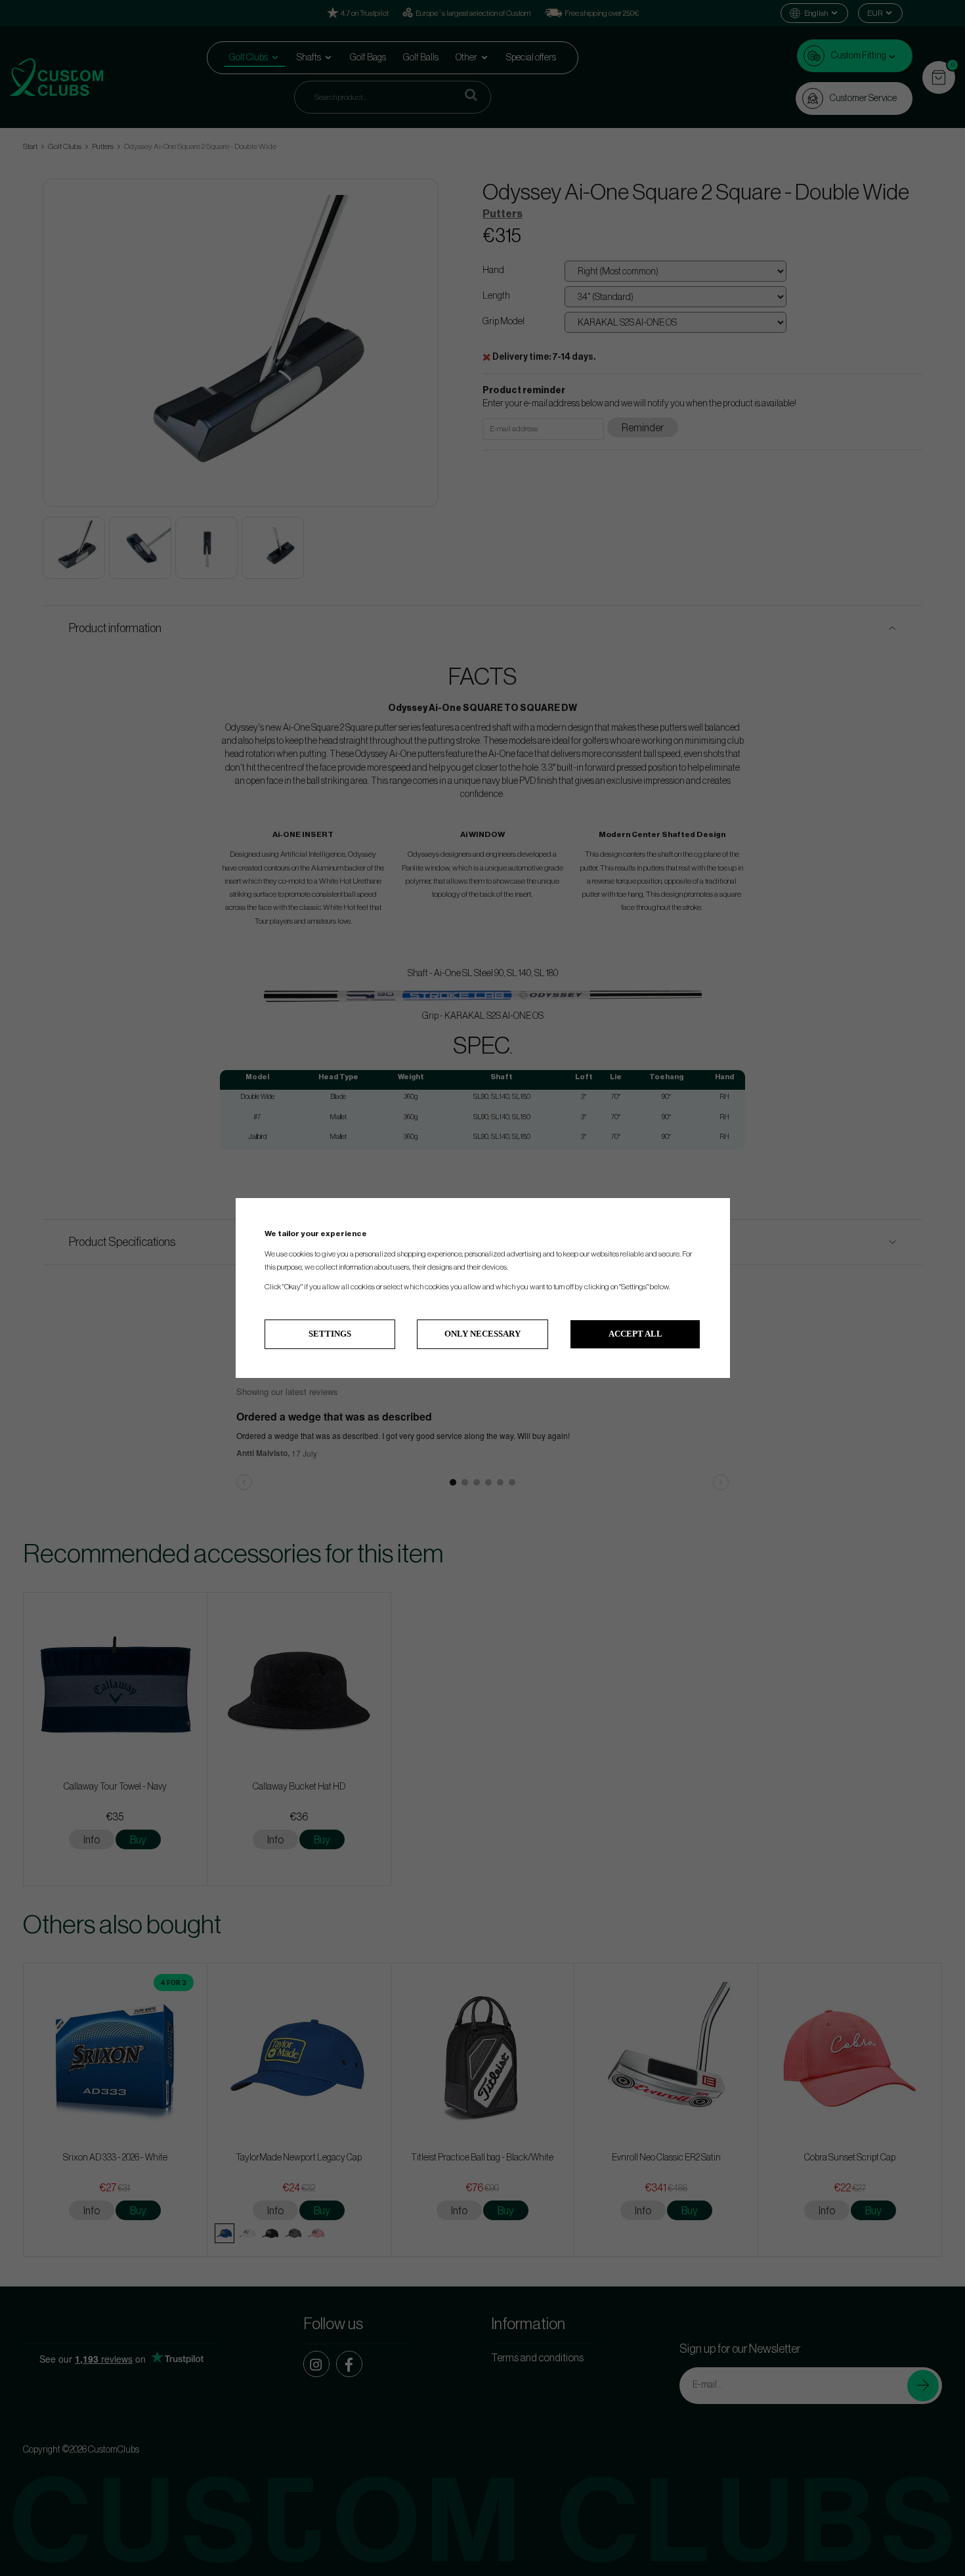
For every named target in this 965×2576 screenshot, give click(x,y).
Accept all (635, 1334)
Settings (330, 1334)
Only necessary (482, 1334)
